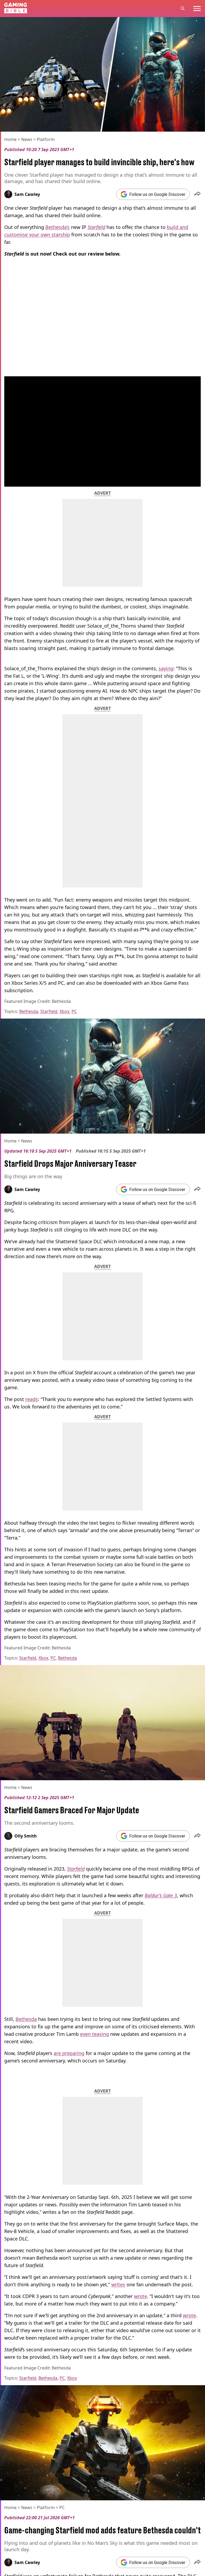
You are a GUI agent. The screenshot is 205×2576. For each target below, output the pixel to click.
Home (10, 139)
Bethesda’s (58, 227)
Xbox (64, 1011)
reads (32, 1399)
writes (118, 2284)
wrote (141, 2296)
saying (166, 668)
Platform (46, 139)
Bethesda (29, 1011)
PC (74, 1011)
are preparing (69, 2053)
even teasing (94, 2034)
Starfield (49, 1011)
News (27, 139)
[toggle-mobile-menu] (197, 9)
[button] (197, 194)
